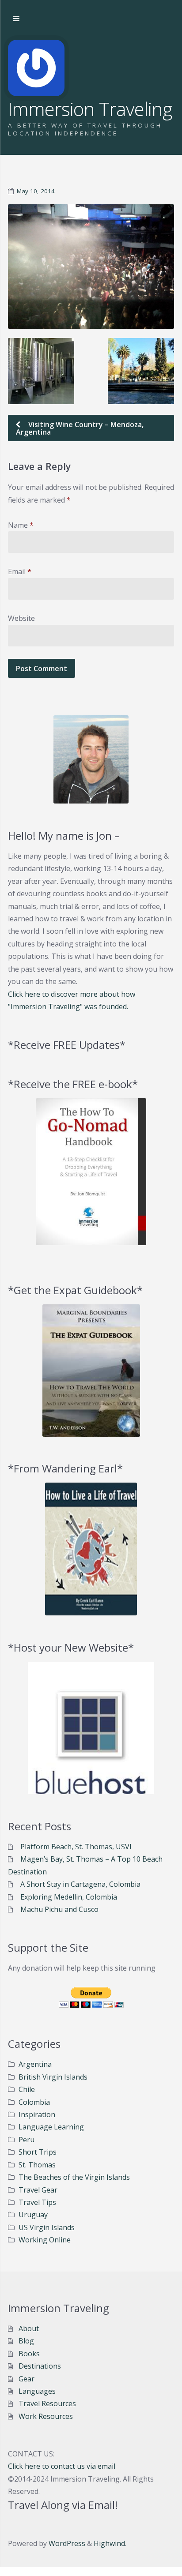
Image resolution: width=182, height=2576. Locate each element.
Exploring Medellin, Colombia (69, 1897)
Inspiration (37, 2114)
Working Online (45, 2240)
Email (20, 571)
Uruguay (33, 2215)
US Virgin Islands (47, 2227)
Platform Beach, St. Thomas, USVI (76, 1847)
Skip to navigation (16, 19)
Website (21, 618)
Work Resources (46, 2416)
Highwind (109, 2543)
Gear (27, 2379)
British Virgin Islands (53, 2077)
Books (29, 2354)
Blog (26, 2341)
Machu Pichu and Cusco (59, 1909)
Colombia (34, 2102)
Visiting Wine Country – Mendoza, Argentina (80, 428)
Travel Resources (47, 2403)
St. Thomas (37, 2165)
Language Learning (51, 2127)
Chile (27, 2089)
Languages (37, 2391)
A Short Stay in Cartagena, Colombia (80, 1884)
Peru (27, 2140)
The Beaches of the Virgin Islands (74, 2177)
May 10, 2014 (36, 191)
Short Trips (38, 2152)
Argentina (35, 2064)
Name (21, 525)
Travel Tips (37, 2202)
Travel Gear (38, 2190)
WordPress (67, 2543)
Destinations (40, 2366)
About (29, 2328)
